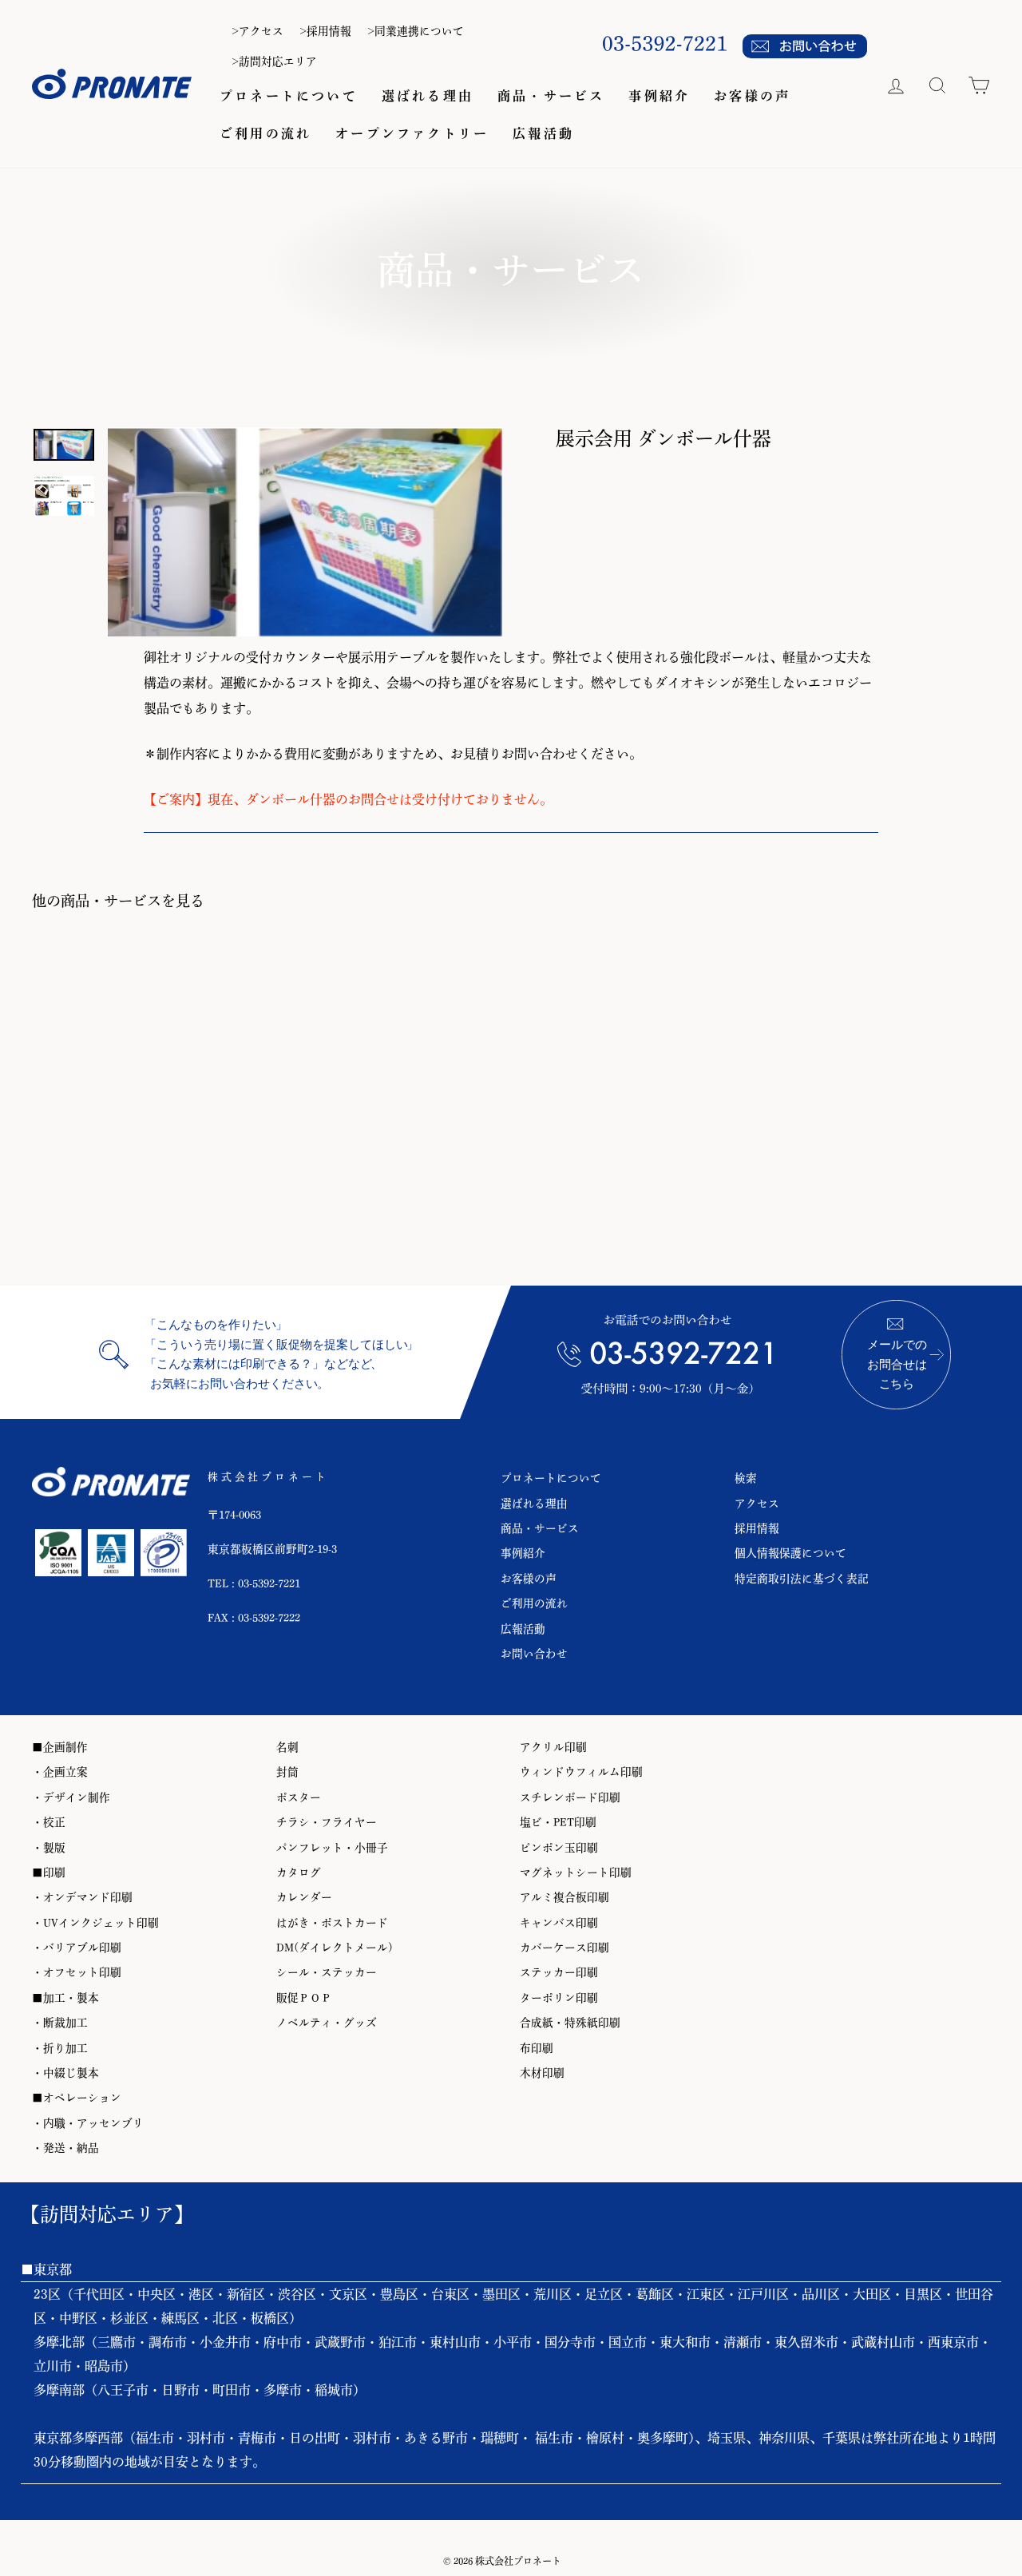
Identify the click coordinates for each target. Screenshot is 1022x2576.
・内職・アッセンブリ (88, 2123)
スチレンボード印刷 (570, 1797)
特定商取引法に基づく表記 (802, 1579)
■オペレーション (77, 2098)
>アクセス (257, 31)
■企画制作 (60, 1747)
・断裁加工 (60, 2023)
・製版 (49, 1848)
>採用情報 (325, 31)
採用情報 (757, 1528)
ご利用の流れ (265, 133)
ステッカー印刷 (559, 1972)
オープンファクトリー (412, 133)
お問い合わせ (534, 1654)
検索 (746, 1478)
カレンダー (304, 1897)
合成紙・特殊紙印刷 (570, 2023)
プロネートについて (289, 96)
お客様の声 (752, 96)
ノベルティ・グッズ (327, 2023)
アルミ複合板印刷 (564, 1897)
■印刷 (49, 1873)
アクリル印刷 (553, 1747)
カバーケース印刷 (564, 1948)
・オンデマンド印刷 (82, 1897)
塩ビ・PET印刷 (558, 1822)
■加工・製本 (65, 1998)
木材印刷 (542, 2073)
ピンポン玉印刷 (559, 1848)
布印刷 (537, 2048)
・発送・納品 (65, 2148)
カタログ (299, 1873)
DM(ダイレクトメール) (335, 1948)
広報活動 (543, 133)
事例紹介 (659, 96)
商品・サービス (551, 96)
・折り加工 (60, 2048)
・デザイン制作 (71, 1797)
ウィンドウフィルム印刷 (581, 1772)
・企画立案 (60, 1772)
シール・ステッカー (327, 1972)
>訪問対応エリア (274, 61)
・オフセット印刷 (77, 1972)
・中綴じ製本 (65, 2073)
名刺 (287, 1747)
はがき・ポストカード (332, 1923)
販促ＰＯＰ (304, 1998)
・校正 (49, 1822)
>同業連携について (416, 31)
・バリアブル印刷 (77, 1948)
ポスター (299, 1797)
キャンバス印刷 (559, 1923)
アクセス (757, 1504)
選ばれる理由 (428, 96)
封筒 (287, 1772)
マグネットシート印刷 (576, 1873)
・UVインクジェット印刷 (95, 1923)
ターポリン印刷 (559, 1998)
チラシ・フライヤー (327, 1822)
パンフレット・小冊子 (332, 1848)
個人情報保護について (790, 1553)
